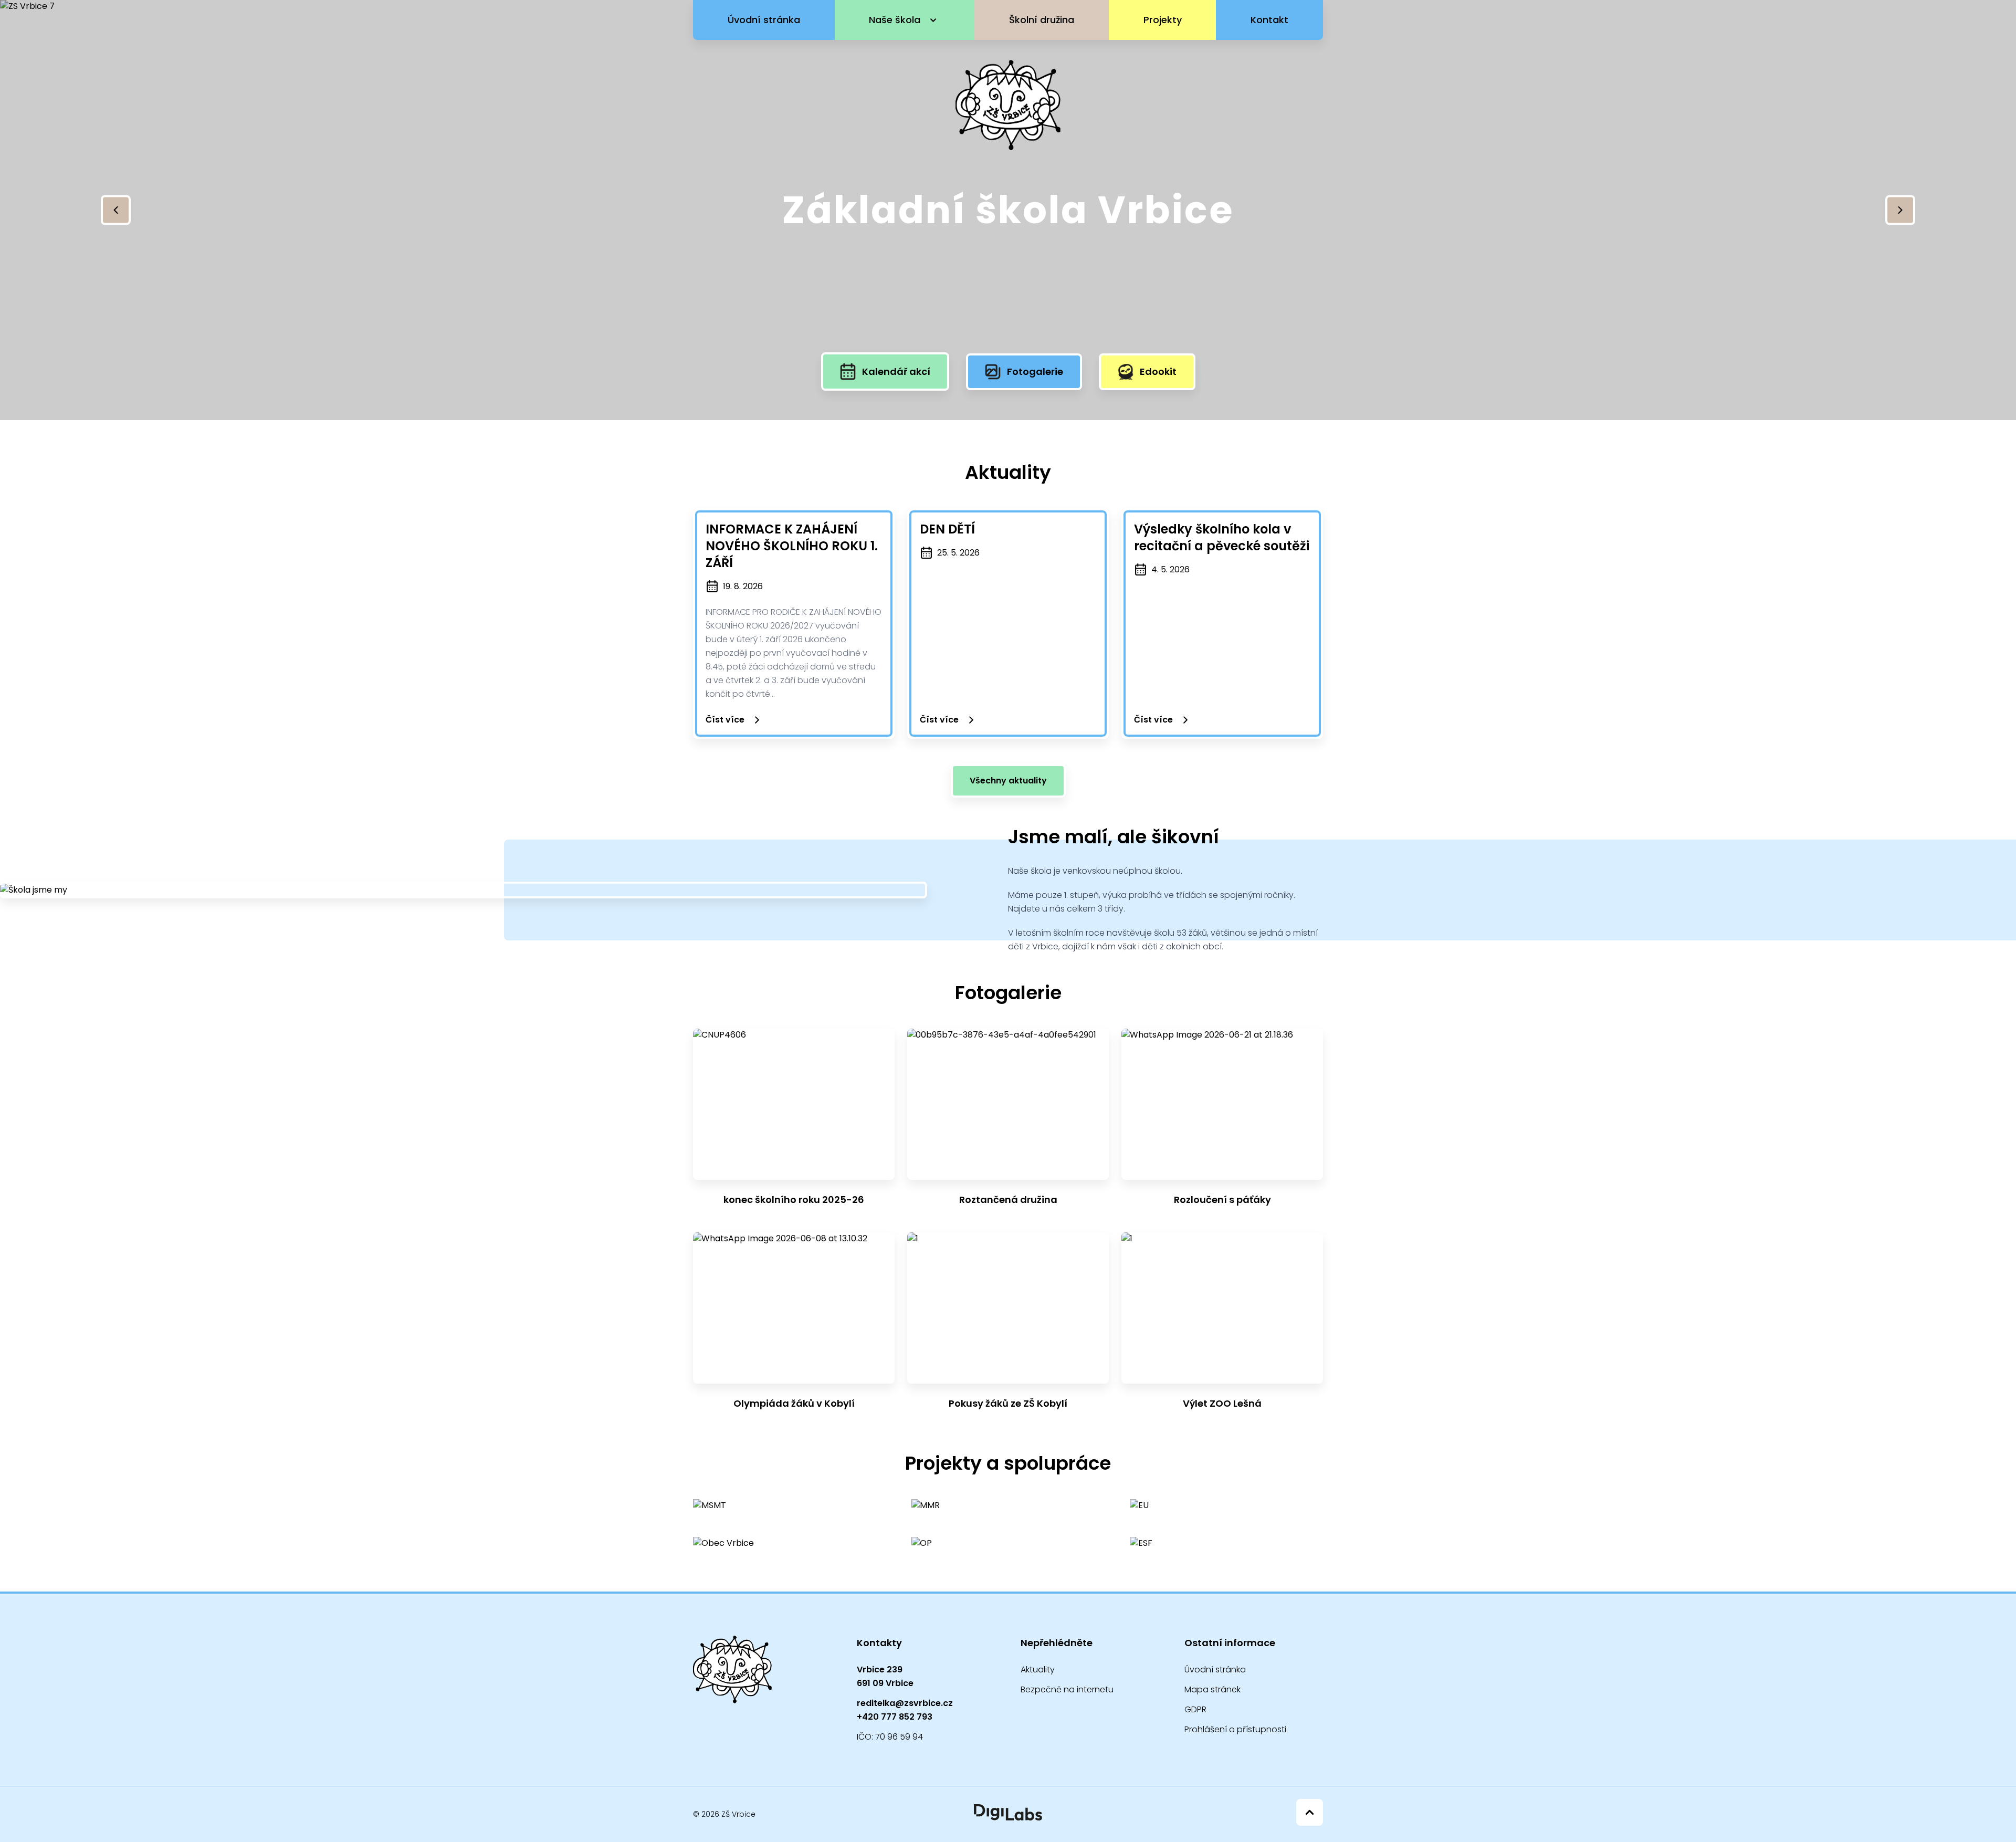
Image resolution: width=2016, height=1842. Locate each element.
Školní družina (1042, 20)
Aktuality (1038, 1670)
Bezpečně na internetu (1067, 1689)
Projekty (1163, 20)
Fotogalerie (1035, 371)
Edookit (1158, 371)
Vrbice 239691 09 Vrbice (885, 1676)
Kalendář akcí (896, 371)
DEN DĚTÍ (947, 529)
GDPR (1195, 1709)
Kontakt (1269, 20)
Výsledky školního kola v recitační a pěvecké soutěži (1222, 537)
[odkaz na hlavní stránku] (732, 1670)
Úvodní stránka (764, 20)
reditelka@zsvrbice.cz (905, 1703)
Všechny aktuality (1008, 781)
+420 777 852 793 (895, 1717)
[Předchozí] (116, 210)
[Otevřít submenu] (933, 20)
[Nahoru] (1310, 1812)
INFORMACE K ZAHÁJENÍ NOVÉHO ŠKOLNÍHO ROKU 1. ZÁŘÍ (792, 546)
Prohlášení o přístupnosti (1235, 1729)
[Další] (1900, 210)
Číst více (725, 720)
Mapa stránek (1212, 1689)
